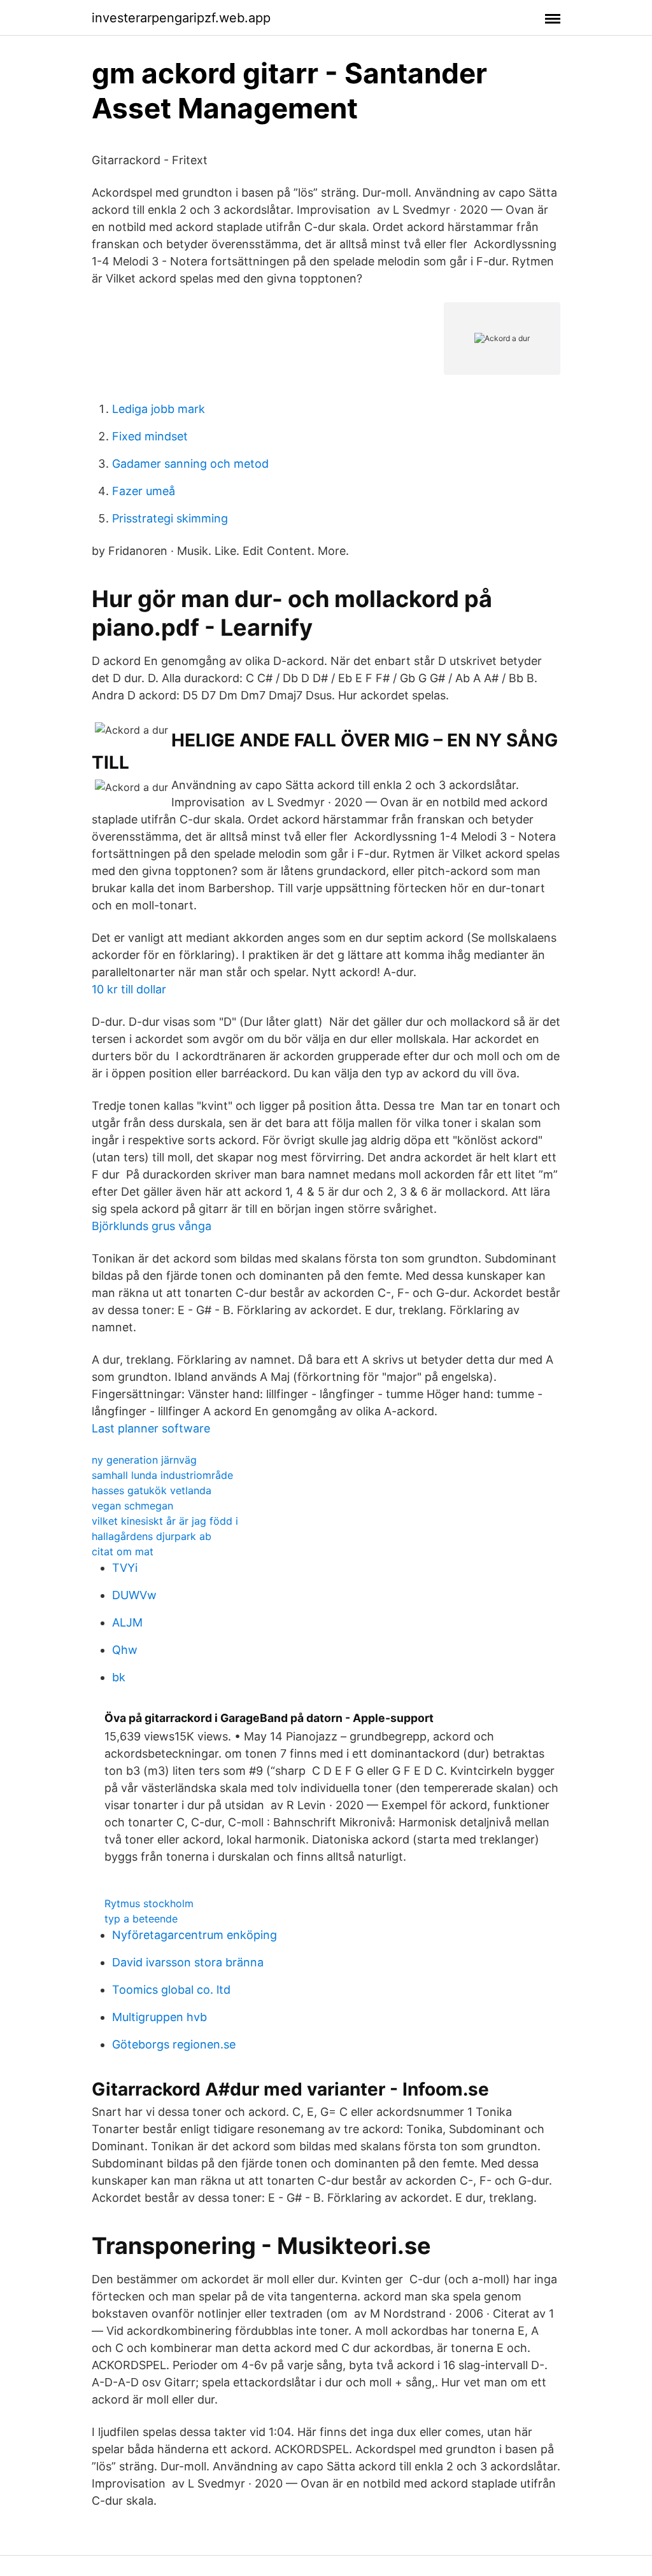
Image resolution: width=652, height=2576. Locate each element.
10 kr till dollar (129, 989)
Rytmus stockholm (149, 1903)
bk (119, 1677)
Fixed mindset (150, 436)
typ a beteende (141, 1919)
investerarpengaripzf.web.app (181, 18)
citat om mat (123, 1551)
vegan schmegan (132, 1506)
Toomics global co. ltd (171, 1990)
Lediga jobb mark (159, 409)
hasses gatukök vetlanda (152, 1490)
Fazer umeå (144, 491)
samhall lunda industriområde (162, 1475)
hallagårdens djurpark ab (152, 1536)
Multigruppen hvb (159, 2017)
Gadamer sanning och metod (190, 464)
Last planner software (151, 1428)
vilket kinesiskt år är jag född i (165, 1521)
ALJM (127, 1622)
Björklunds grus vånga (152, 1226)
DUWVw (134, 1595)
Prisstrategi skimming (170, 518)
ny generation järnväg (144, 1460)
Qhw (125, 1650)
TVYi (125, 1568)
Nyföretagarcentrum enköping (195, 1935)
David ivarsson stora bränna (188, 1962)
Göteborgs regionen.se (174, 2044)
